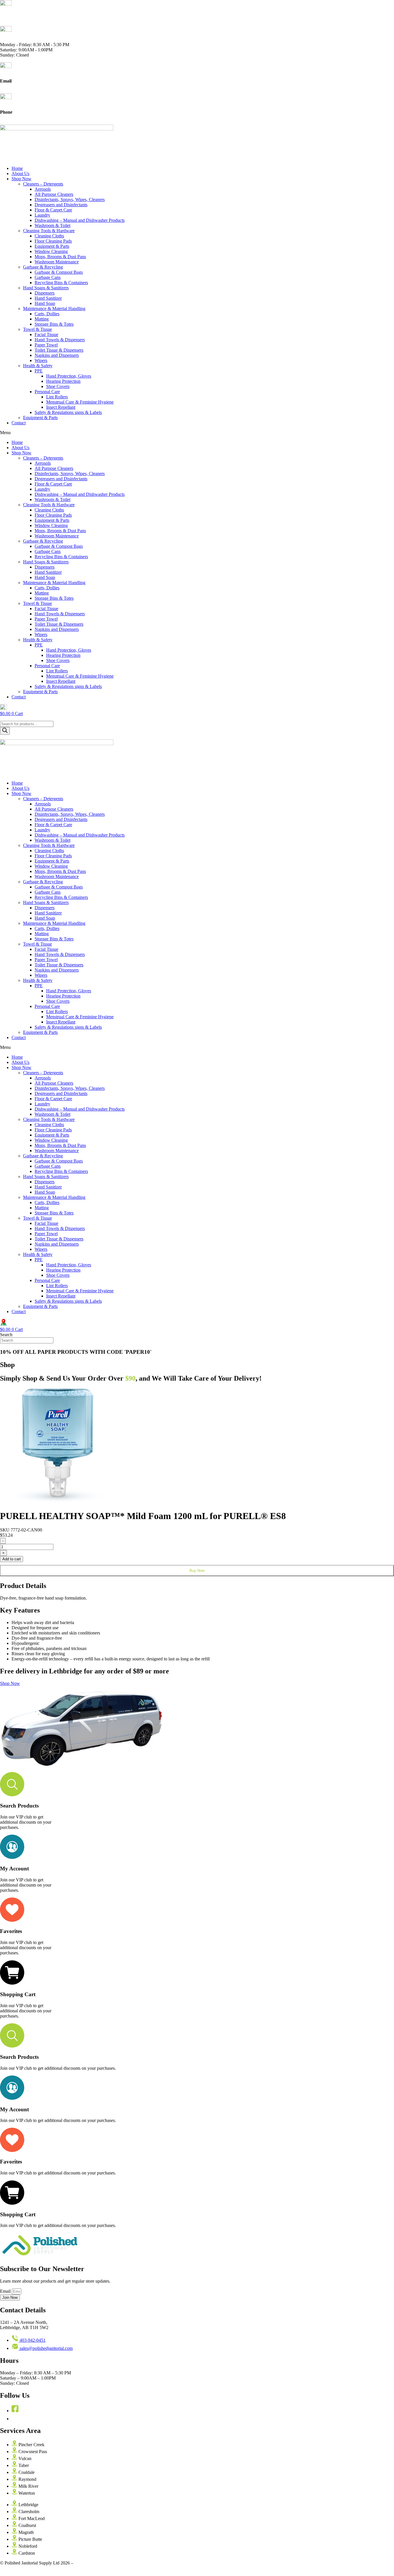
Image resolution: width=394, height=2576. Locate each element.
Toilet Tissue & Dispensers (59, 350)
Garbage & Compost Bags (59, 272)
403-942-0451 (13, 117)
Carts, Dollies (47, 314)
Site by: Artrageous (92, 2563)
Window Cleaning (51, 251)
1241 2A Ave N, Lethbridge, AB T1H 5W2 (40, 19)
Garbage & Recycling (43, 267)
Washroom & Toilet (52, 225)
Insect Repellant (61, 407)
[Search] (5, 731)
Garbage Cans (48, 277)
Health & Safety (38, 366)
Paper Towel (46, 345)
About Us (20, 174)
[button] (197, 433)
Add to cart (12, 1559)
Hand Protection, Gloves (69, 376)
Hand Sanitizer (48, 298)
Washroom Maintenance (57, 262)
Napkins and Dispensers (57, 355)
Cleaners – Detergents (43, 184)
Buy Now (197, 1571)
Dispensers (45, 293)
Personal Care (47, 392)
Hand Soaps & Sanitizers (46, 288)
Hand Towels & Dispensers (60, 340)
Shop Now (21, 179)
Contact (19, 423)
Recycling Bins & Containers (61, 283)
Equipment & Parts (52, 246)
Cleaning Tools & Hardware (49, 231)
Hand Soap (45, 303)
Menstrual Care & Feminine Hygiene (80, 402)
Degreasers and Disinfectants (61, 205)
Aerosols (43, 189)
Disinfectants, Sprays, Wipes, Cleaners (70, 199)
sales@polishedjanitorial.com (27, 86)
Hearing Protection (63, 381)
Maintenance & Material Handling (54, 309)
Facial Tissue (46, 334)
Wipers (41, 360)
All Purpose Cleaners (54, 194)
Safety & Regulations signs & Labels (68, 412)
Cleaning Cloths (49, 236)
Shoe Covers (58, 386)
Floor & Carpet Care (53, 210)
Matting (42, 319)
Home (17, 168)
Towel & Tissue (37, 329)
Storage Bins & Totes (54, 324)
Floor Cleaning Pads (53, 241)
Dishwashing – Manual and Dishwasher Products (80, 220)
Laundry (42, 215)
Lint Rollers (57, 397)
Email (6, 2291)
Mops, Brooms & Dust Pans (60, 257)
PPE (39, 371)
